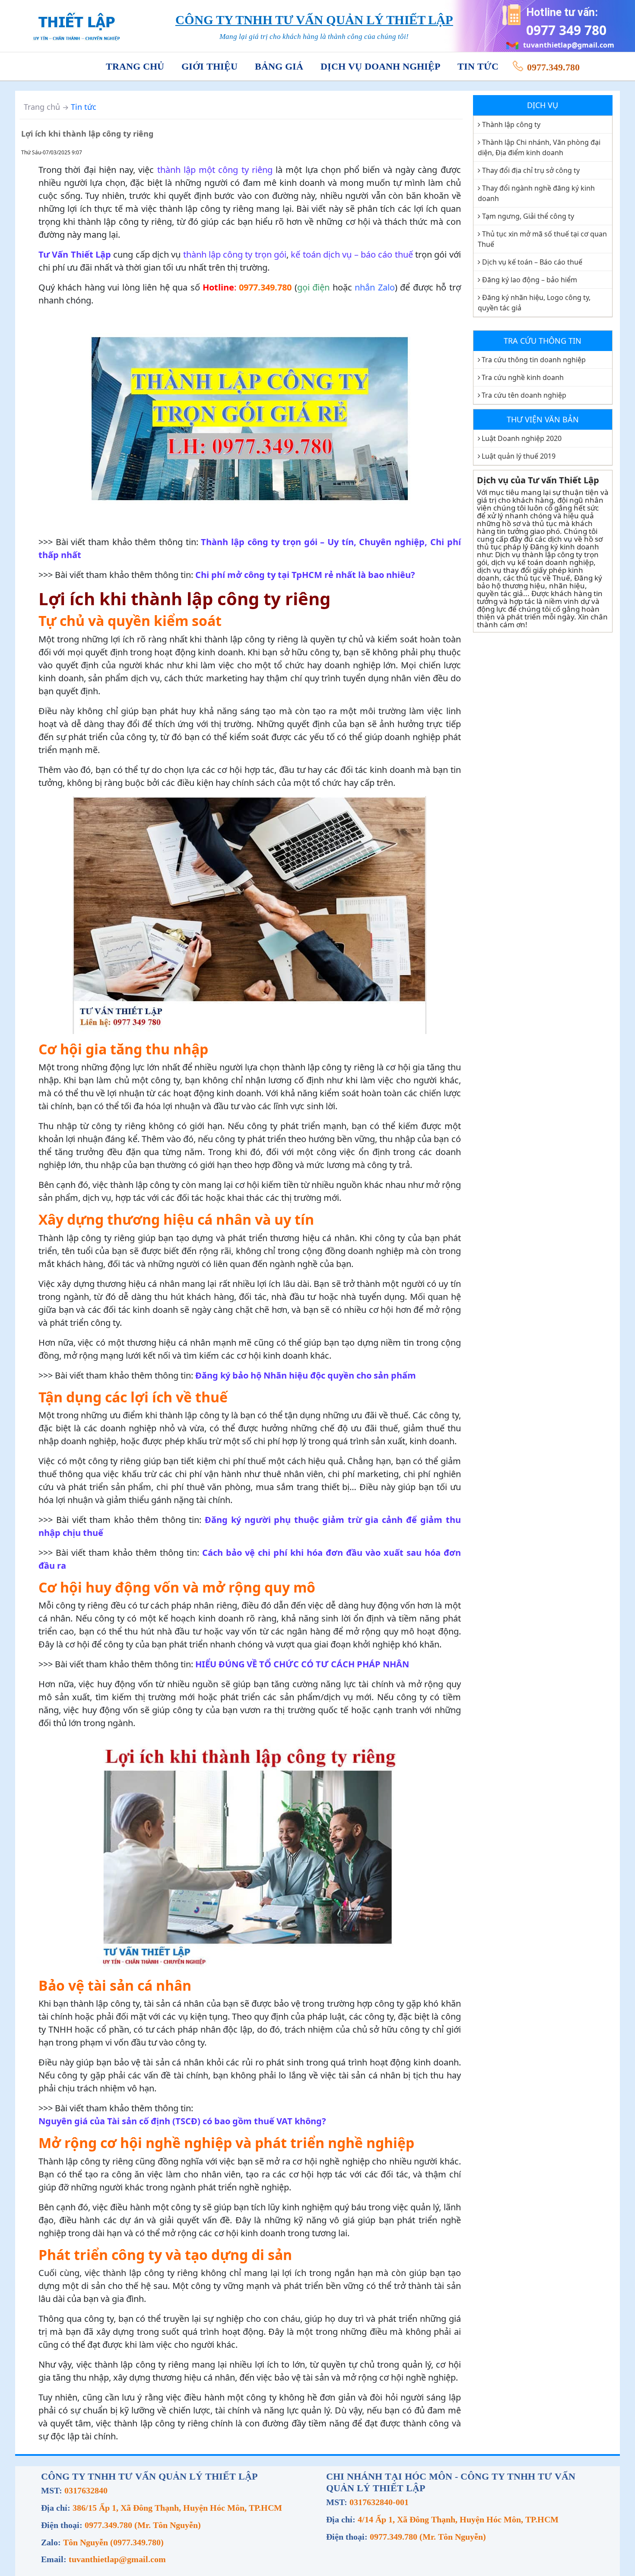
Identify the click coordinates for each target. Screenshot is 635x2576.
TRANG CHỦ (135, 66)
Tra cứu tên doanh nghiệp (524, 395)
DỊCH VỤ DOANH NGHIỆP (380, 66)
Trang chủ (42, 107)
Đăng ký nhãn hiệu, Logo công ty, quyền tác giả (534, 303)
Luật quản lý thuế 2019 (519, 456)
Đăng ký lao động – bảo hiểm (530, 280)
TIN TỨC (478, 66)
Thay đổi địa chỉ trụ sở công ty (531, 170)
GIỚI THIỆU (210, 66)
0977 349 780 (566, 30)
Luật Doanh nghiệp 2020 (522, 438)
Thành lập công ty (511, 124)
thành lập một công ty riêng (215, 170)
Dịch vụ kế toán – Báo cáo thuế (532, 262)
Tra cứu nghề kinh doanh (523, 377)
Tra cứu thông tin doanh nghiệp (534, 360)
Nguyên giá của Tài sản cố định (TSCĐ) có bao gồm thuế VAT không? (182, 2121)
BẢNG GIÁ (279, 66)
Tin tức (84, 107)
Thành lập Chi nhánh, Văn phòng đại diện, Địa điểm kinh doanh (539, 147)
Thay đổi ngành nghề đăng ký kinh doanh (536, 193)
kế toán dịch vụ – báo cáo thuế (352, 254)
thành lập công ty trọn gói (235, 254)
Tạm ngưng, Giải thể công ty (528, 216)
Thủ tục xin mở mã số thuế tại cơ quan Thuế (542, 239)
